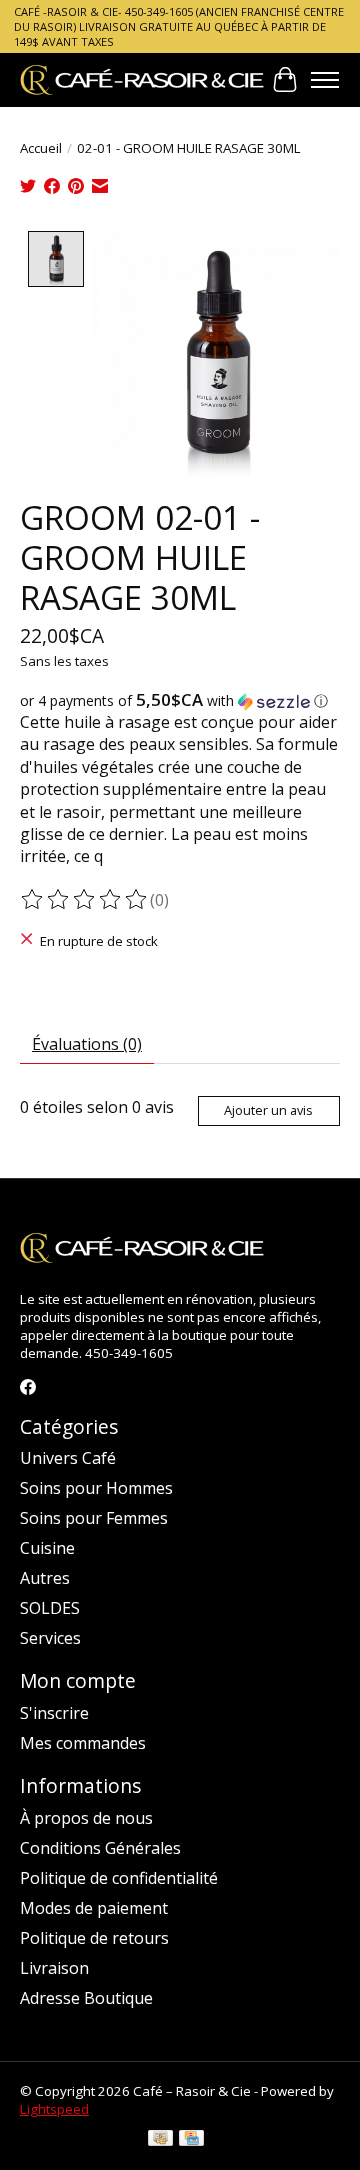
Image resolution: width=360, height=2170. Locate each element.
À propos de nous (86, 1818)
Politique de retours (94, 1938)
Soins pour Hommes (96, 1488)
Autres (45, 1578)
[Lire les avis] (85, 900)
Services (50, 1638)
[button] (180, 701)
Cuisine (47, 1548)
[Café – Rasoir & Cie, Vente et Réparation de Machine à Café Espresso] (142, 79)
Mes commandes (83, 1743)
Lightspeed (54, 2109)
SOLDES (50, 1608)
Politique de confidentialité (119, 1878)
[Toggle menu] (325, 80)
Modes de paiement (94, 1908)
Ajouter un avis (268, 1110)
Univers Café (68, 1458)
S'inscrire (54, 1713)
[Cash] (160, 2140)
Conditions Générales (100, 1848)
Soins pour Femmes (94, 1518)
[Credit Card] (191, 2140)
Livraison (54, 1968)
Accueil (41, 148)
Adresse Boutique (86, 1998)
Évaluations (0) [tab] (87, 1044)
